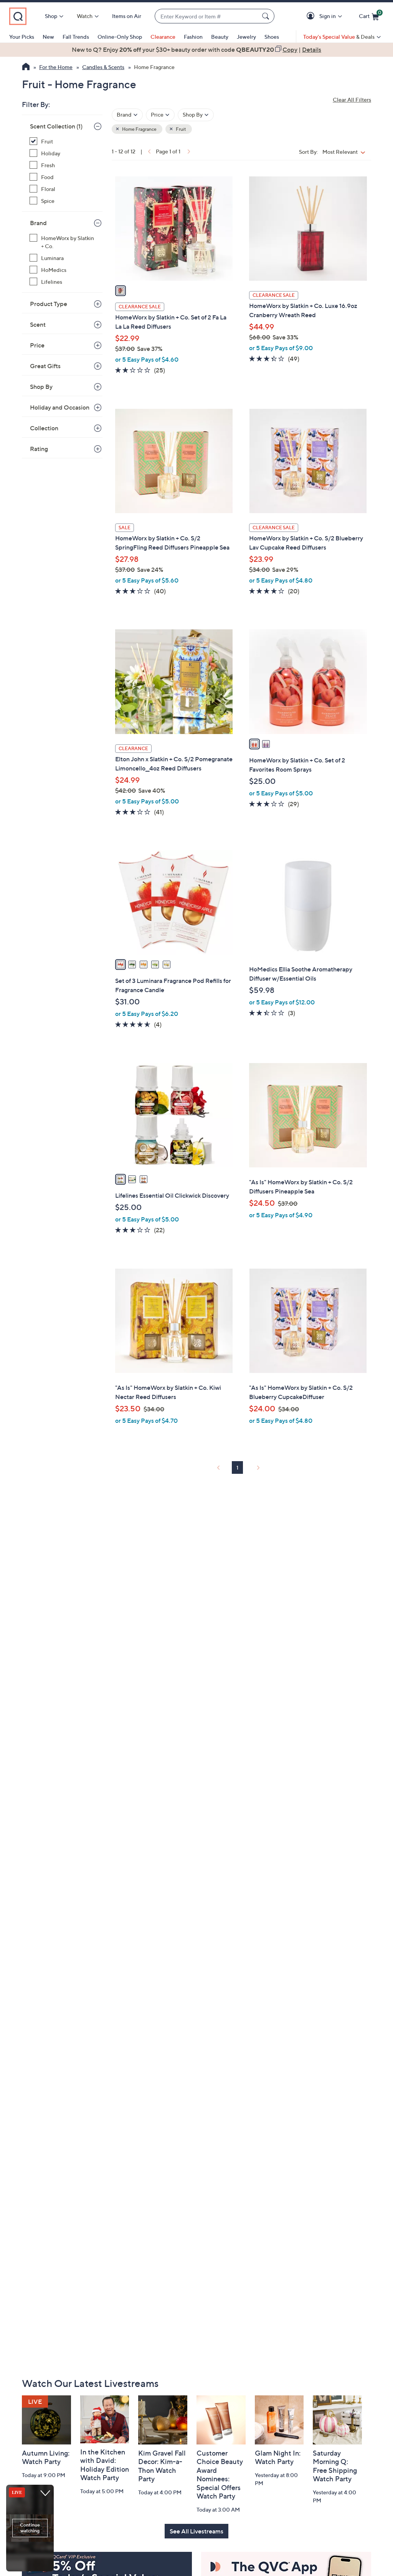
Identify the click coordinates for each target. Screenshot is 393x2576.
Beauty (220, 37)
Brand (38, 223)
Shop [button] (51, 16)
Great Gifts (45, 366)
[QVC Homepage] (26, 67)
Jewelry (246, 37)
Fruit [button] (181, 129)
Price (37, 345)
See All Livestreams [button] (196, 2531)
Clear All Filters (352, 100)
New (48, 37)
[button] (312, 16)
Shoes (272, 37)
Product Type (49, 304)
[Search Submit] (267, 16)
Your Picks (22, 37)
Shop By (41, 387)
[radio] (121, 291)
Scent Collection (56, 126)
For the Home (56, 67)
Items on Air (127, 16)
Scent (38, 324)
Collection (44, 428)
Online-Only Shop (120, 37)
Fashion (193, 37)
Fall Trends (76, 37)
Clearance (163, 37)
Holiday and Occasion (60, 407)
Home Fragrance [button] (139, 129)
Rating (39, 449)
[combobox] (207, 16)
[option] (196, 49)
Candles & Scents (103, 67)
